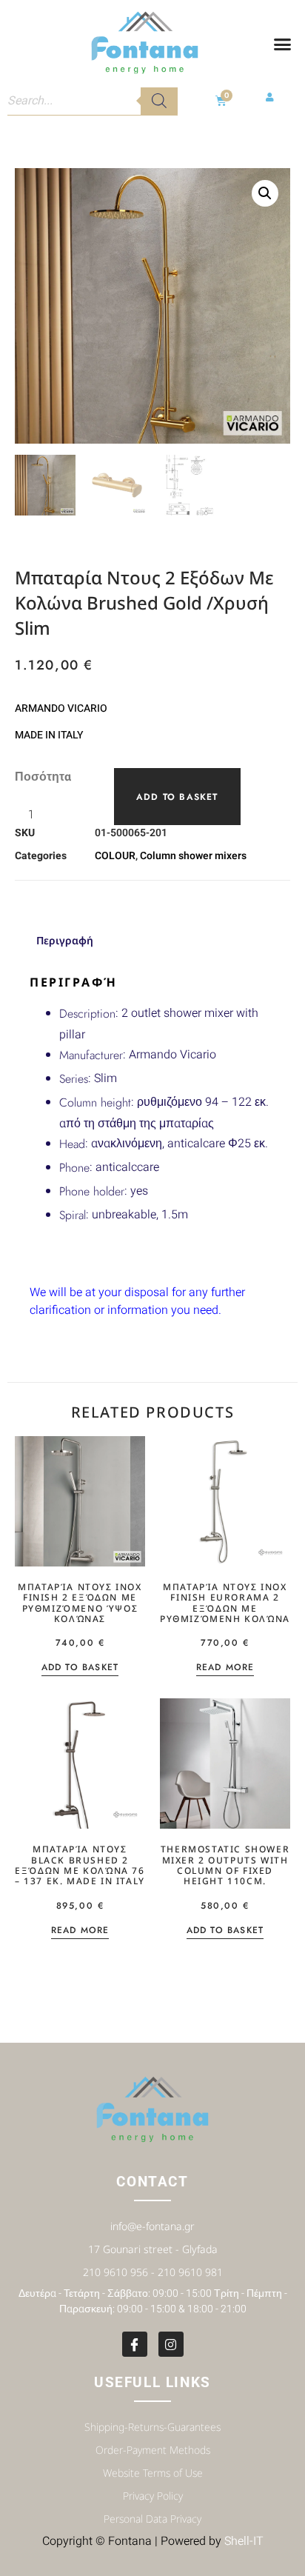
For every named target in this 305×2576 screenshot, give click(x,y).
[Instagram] (171, 2344)
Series (74, 1079)
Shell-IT (244, 2541)
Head (72, 1144)
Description (87, 1014)
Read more (225, 1668)
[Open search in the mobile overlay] (93, 101)
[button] (282, 44)
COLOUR (115, 856)
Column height (95, 1102)
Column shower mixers (193, 856)
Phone (74, 1168)
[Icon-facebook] (135, 2344)
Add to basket (177, 797)
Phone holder (92, 1191)
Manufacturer (91, 1055)
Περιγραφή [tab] (65, 940)
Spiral (73, 1215)
